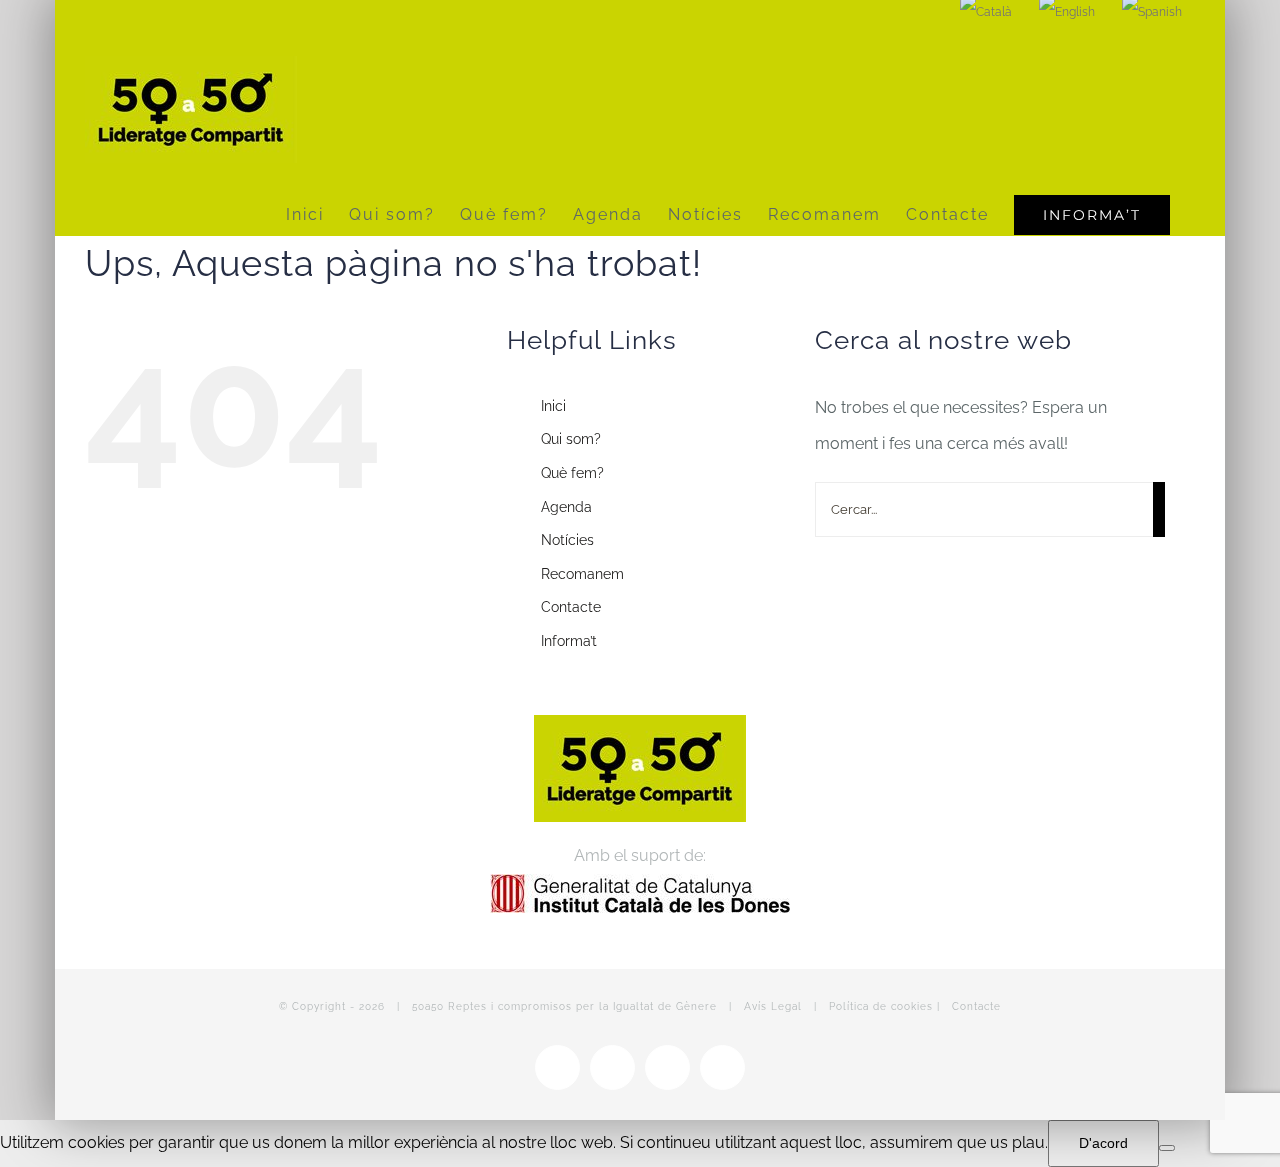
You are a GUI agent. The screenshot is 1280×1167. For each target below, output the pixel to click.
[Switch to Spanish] (1152, 12)
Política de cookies (881, 1006)
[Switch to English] (1067, 12)
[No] (1167, 1148)
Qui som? (571, 439)
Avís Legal (773, 1006)
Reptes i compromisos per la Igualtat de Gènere (582, 1006)
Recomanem (582, 574)
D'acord (1103, 1143)
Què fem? (572, 473)
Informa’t (569, 641)
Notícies (567, 540)
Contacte (571, 607)
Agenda (566, 507)
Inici (553, 406)
